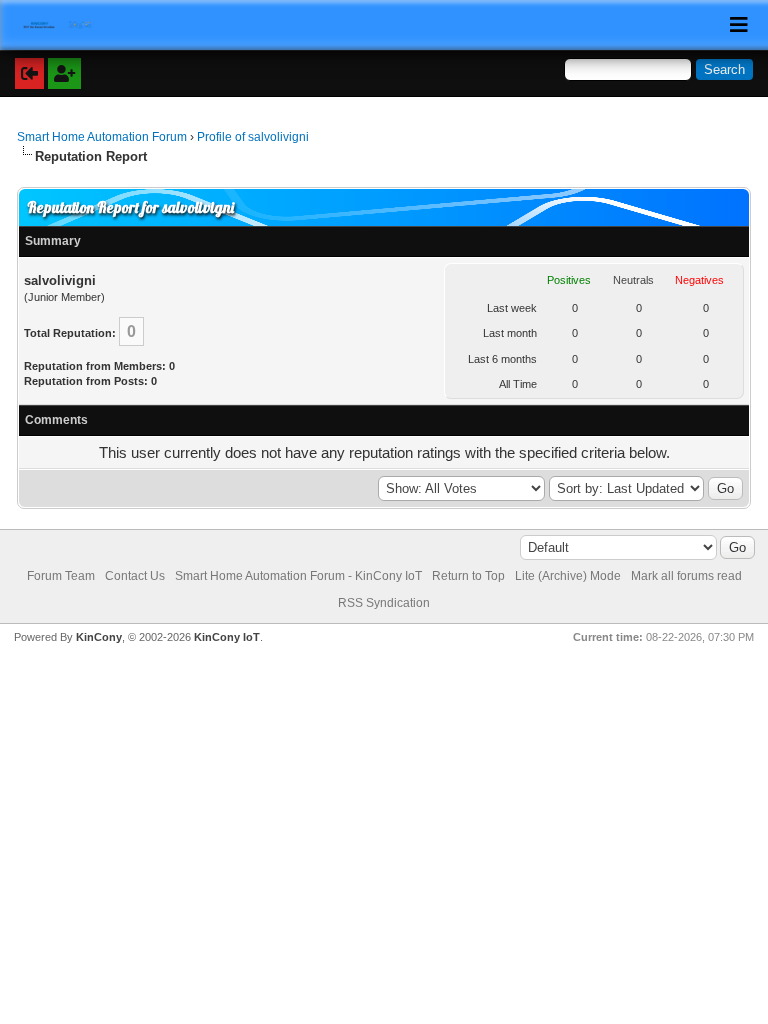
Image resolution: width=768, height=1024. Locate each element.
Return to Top (468, 576)
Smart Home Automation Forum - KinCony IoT (298, 576)
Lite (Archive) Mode (568, 576)
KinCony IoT (227, 637)
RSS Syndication (384, 603)
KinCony (99, 637)
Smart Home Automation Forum (102, 137)
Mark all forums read (686, 576)
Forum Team (61, 576)
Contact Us (135, 576)
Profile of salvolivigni (253, 137)
